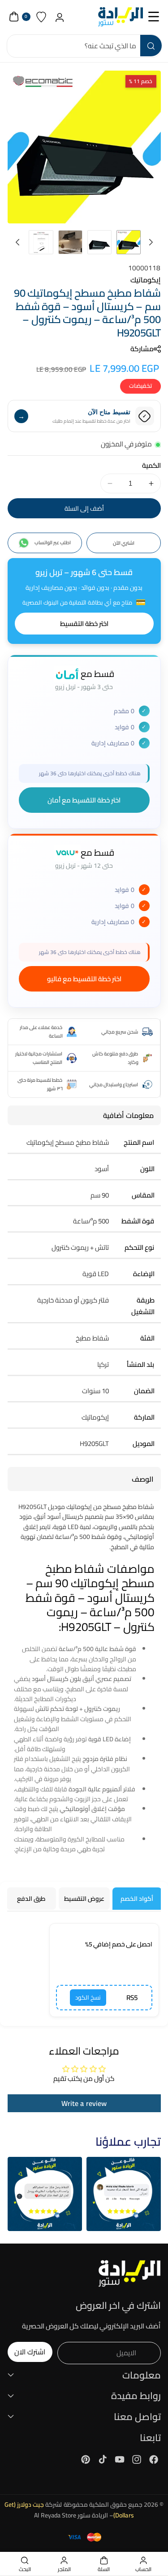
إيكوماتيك (146, 280)
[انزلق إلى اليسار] (151, 242)
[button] (154, 17)
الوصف (143, 1479)
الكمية (151, 466)
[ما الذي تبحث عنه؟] (151, 46)
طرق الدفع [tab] (31, 1899)
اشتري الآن (124, 543)
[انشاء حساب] (60, 17)
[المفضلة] (41, 17)
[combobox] (84, 46)
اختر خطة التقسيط (84, 624)
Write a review (84, 2103)
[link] (124, 2194)
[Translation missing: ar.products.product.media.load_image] (129, 242)
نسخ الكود (88, 1998)
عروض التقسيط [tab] (84, 1899)
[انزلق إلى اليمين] (17, 242)
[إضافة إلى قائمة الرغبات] (19, 81)
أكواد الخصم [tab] (137, 1899)
